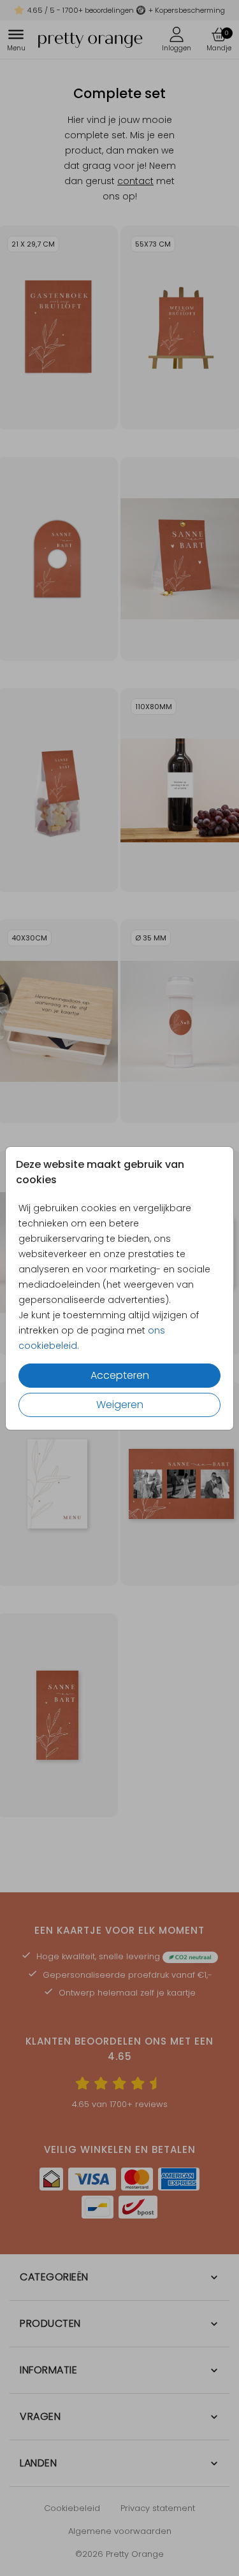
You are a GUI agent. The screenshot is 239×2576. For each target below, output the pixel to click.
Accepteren (120, 1375)
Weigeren (120, 1405)
